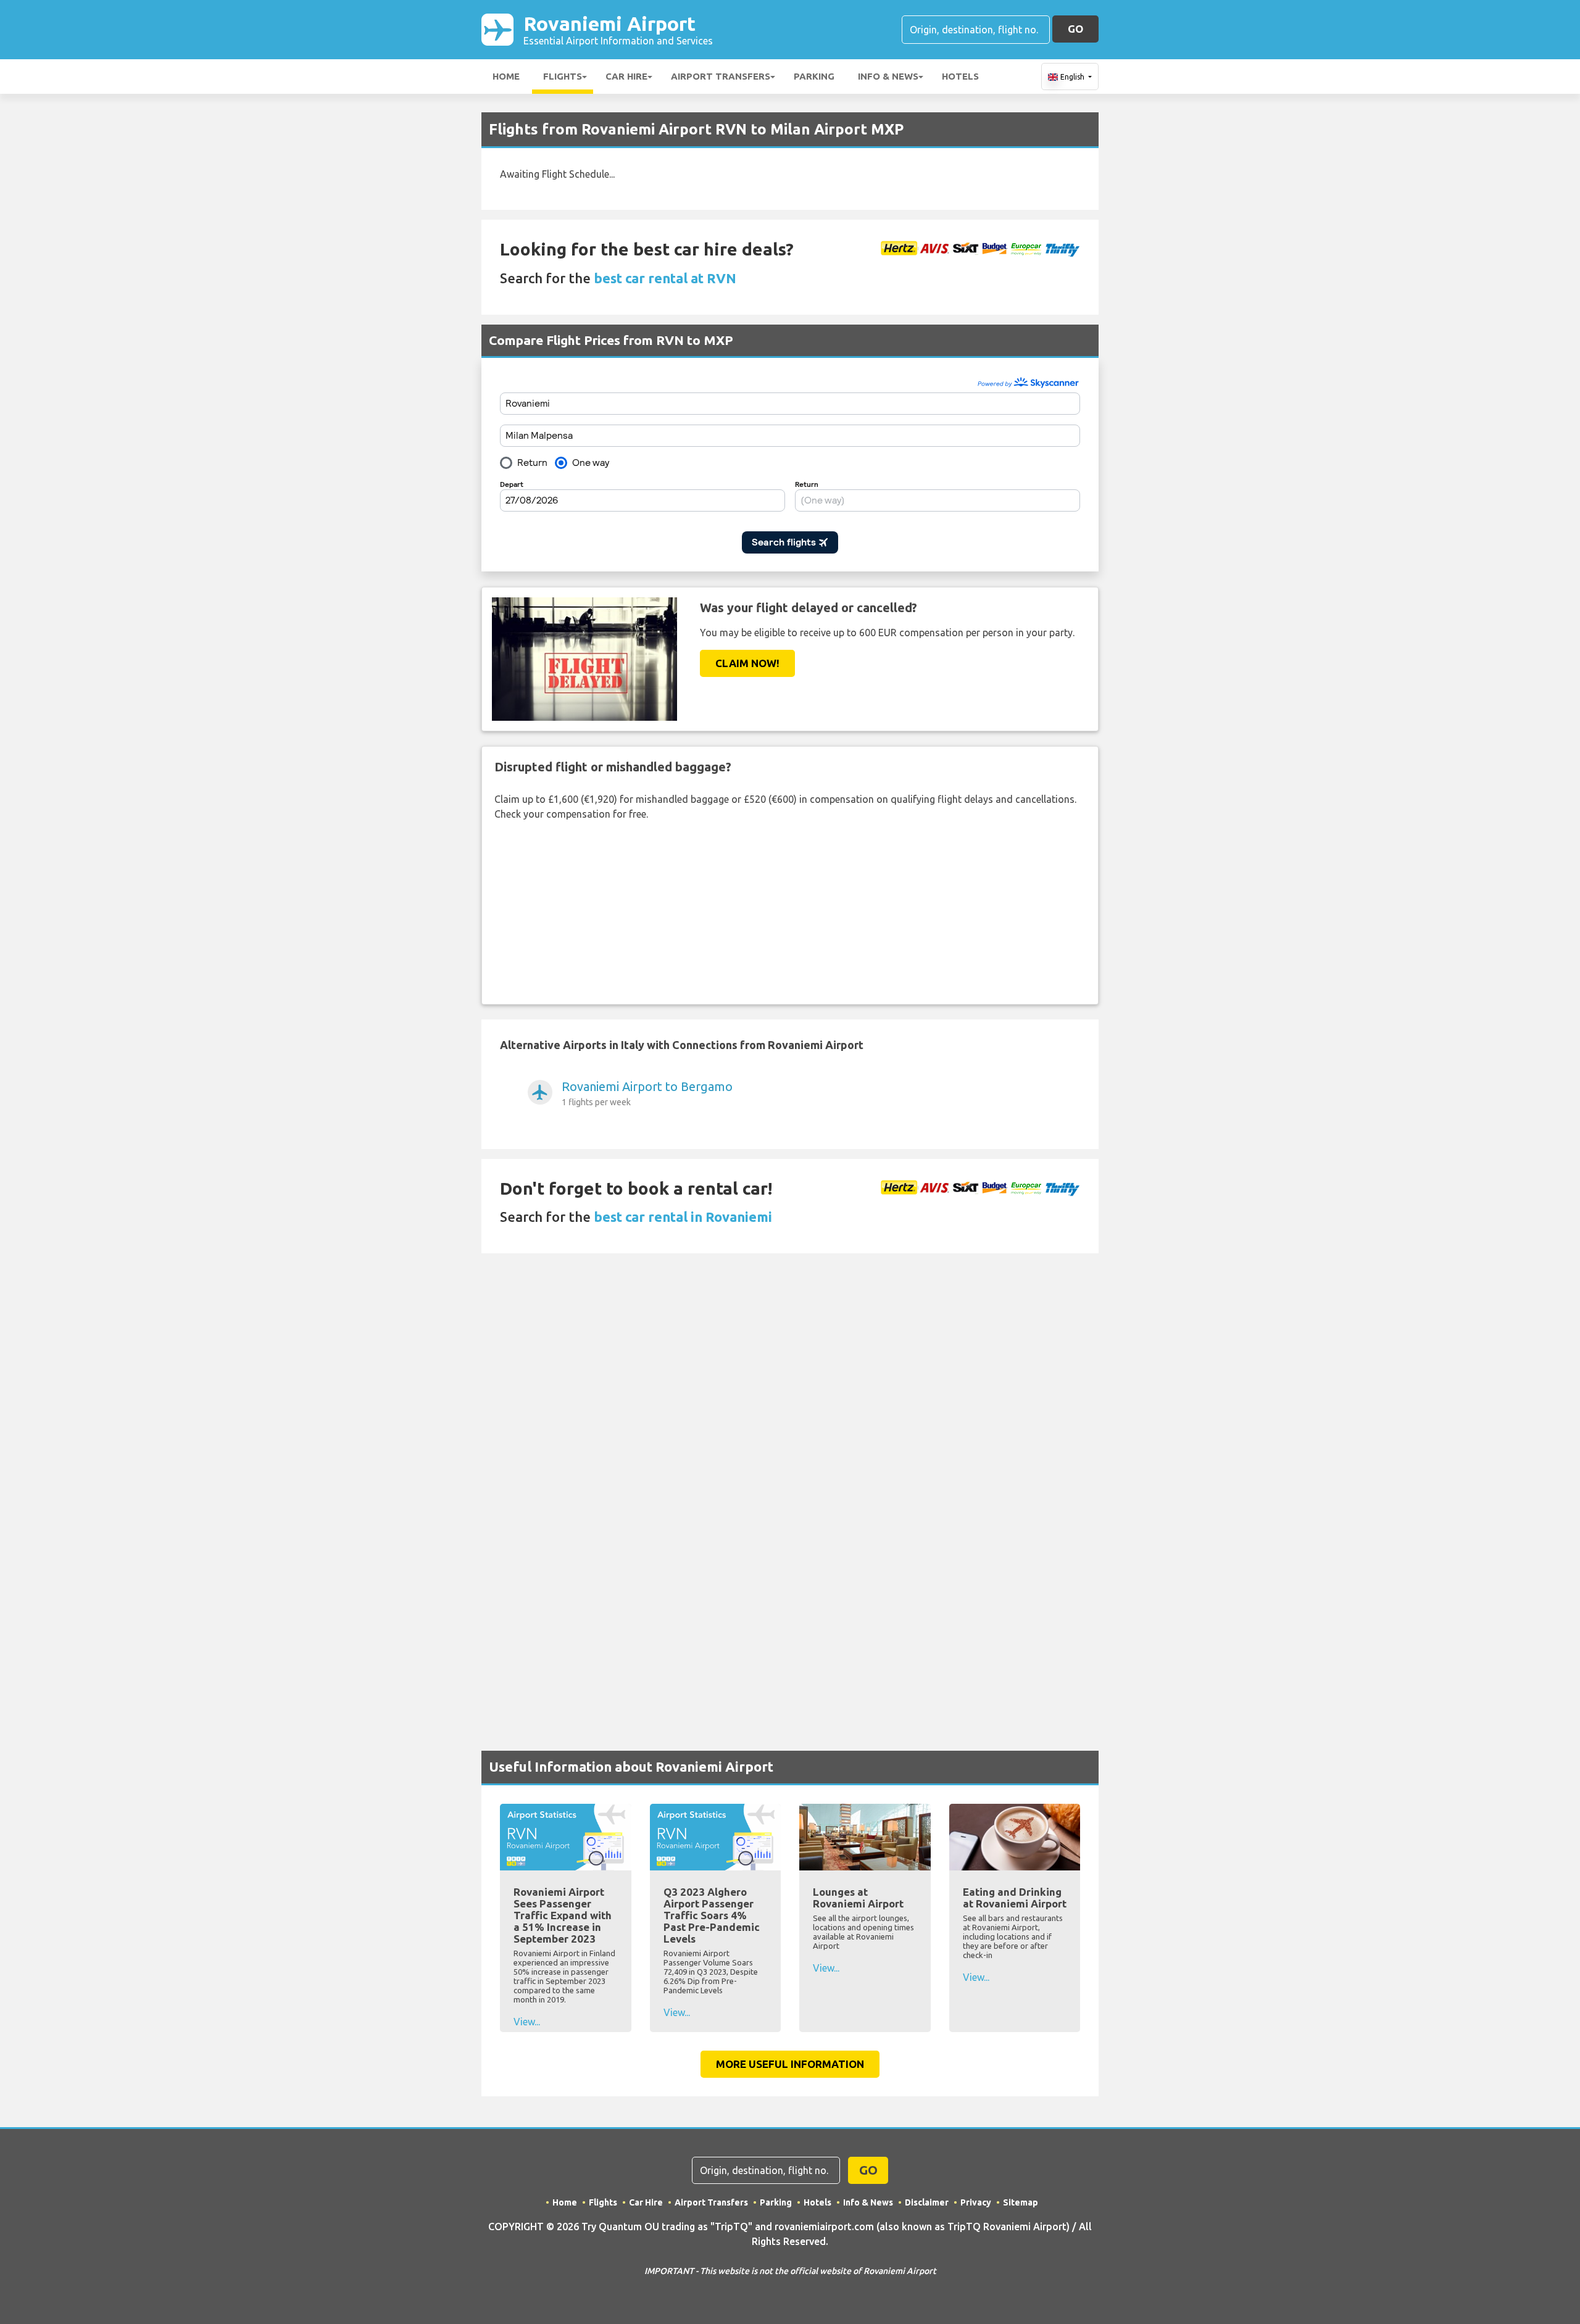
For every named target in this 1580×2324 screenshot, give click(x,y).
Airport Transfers (721, 76)
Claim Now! (747, 663)
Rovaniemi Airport (618, 29)
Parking (814, 76)
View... (527, 2022)
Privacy (976, 2202)
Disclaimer (927, 2202)
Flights (563, 76)
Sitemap (1021, 2202)
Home (506, 76)
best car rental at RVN (665, 278)
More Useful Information (790, 2064)
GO (1075, 29)
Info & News (888, 76)
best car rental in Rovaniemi (683, 1217)
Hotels (960, 76)
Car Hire (626, 76)
